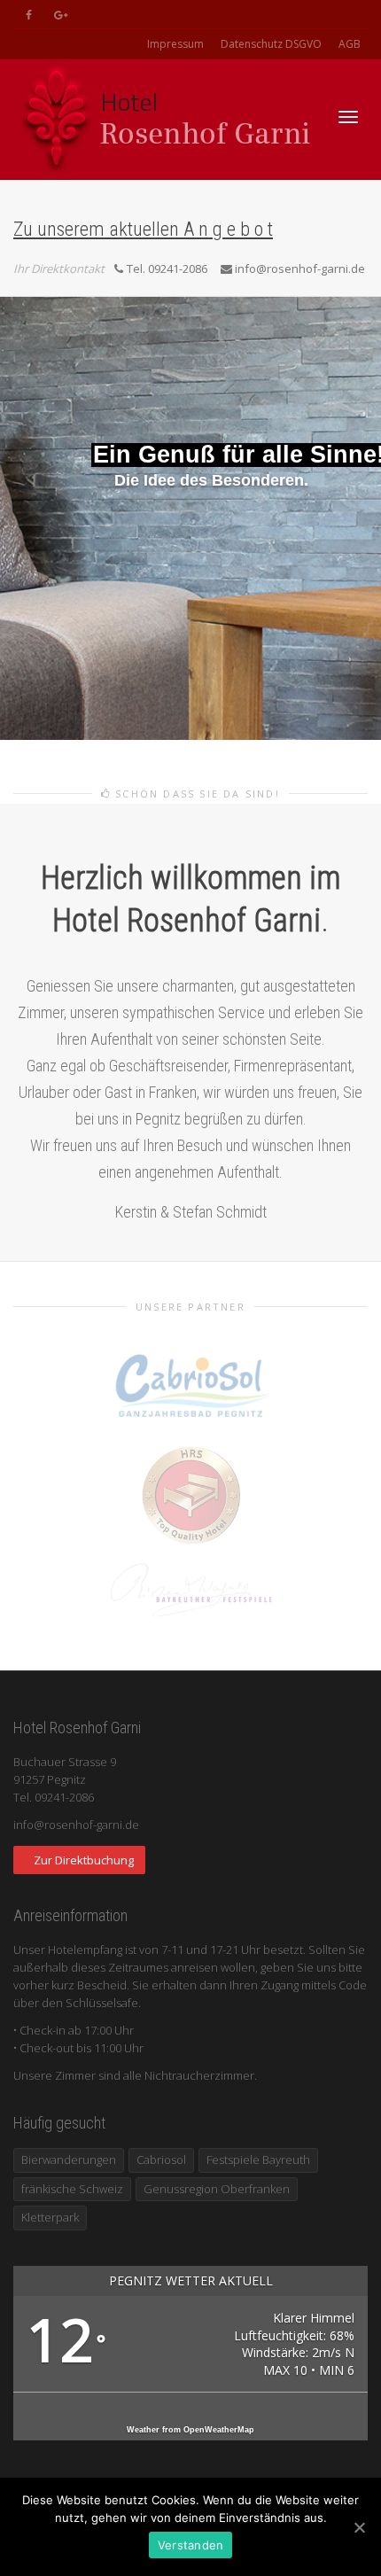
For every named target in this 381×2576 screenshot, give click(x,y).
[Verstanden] (359, 2527)
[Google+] (59, 15)
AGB (350, 44)
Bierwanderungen (69, 2160)
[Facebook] (29, 15)
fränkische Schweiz (72, 2189)
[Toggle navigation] (348, 117)
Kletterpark (50, 2217)
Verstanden (191, 2545)
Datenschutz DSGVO (271, 44)
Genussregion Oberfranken (217, 2189)
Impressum (175, 44)
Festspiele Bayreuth (258, 2160)
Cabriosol (161, 2160)
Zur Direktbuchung (84, 1860)
